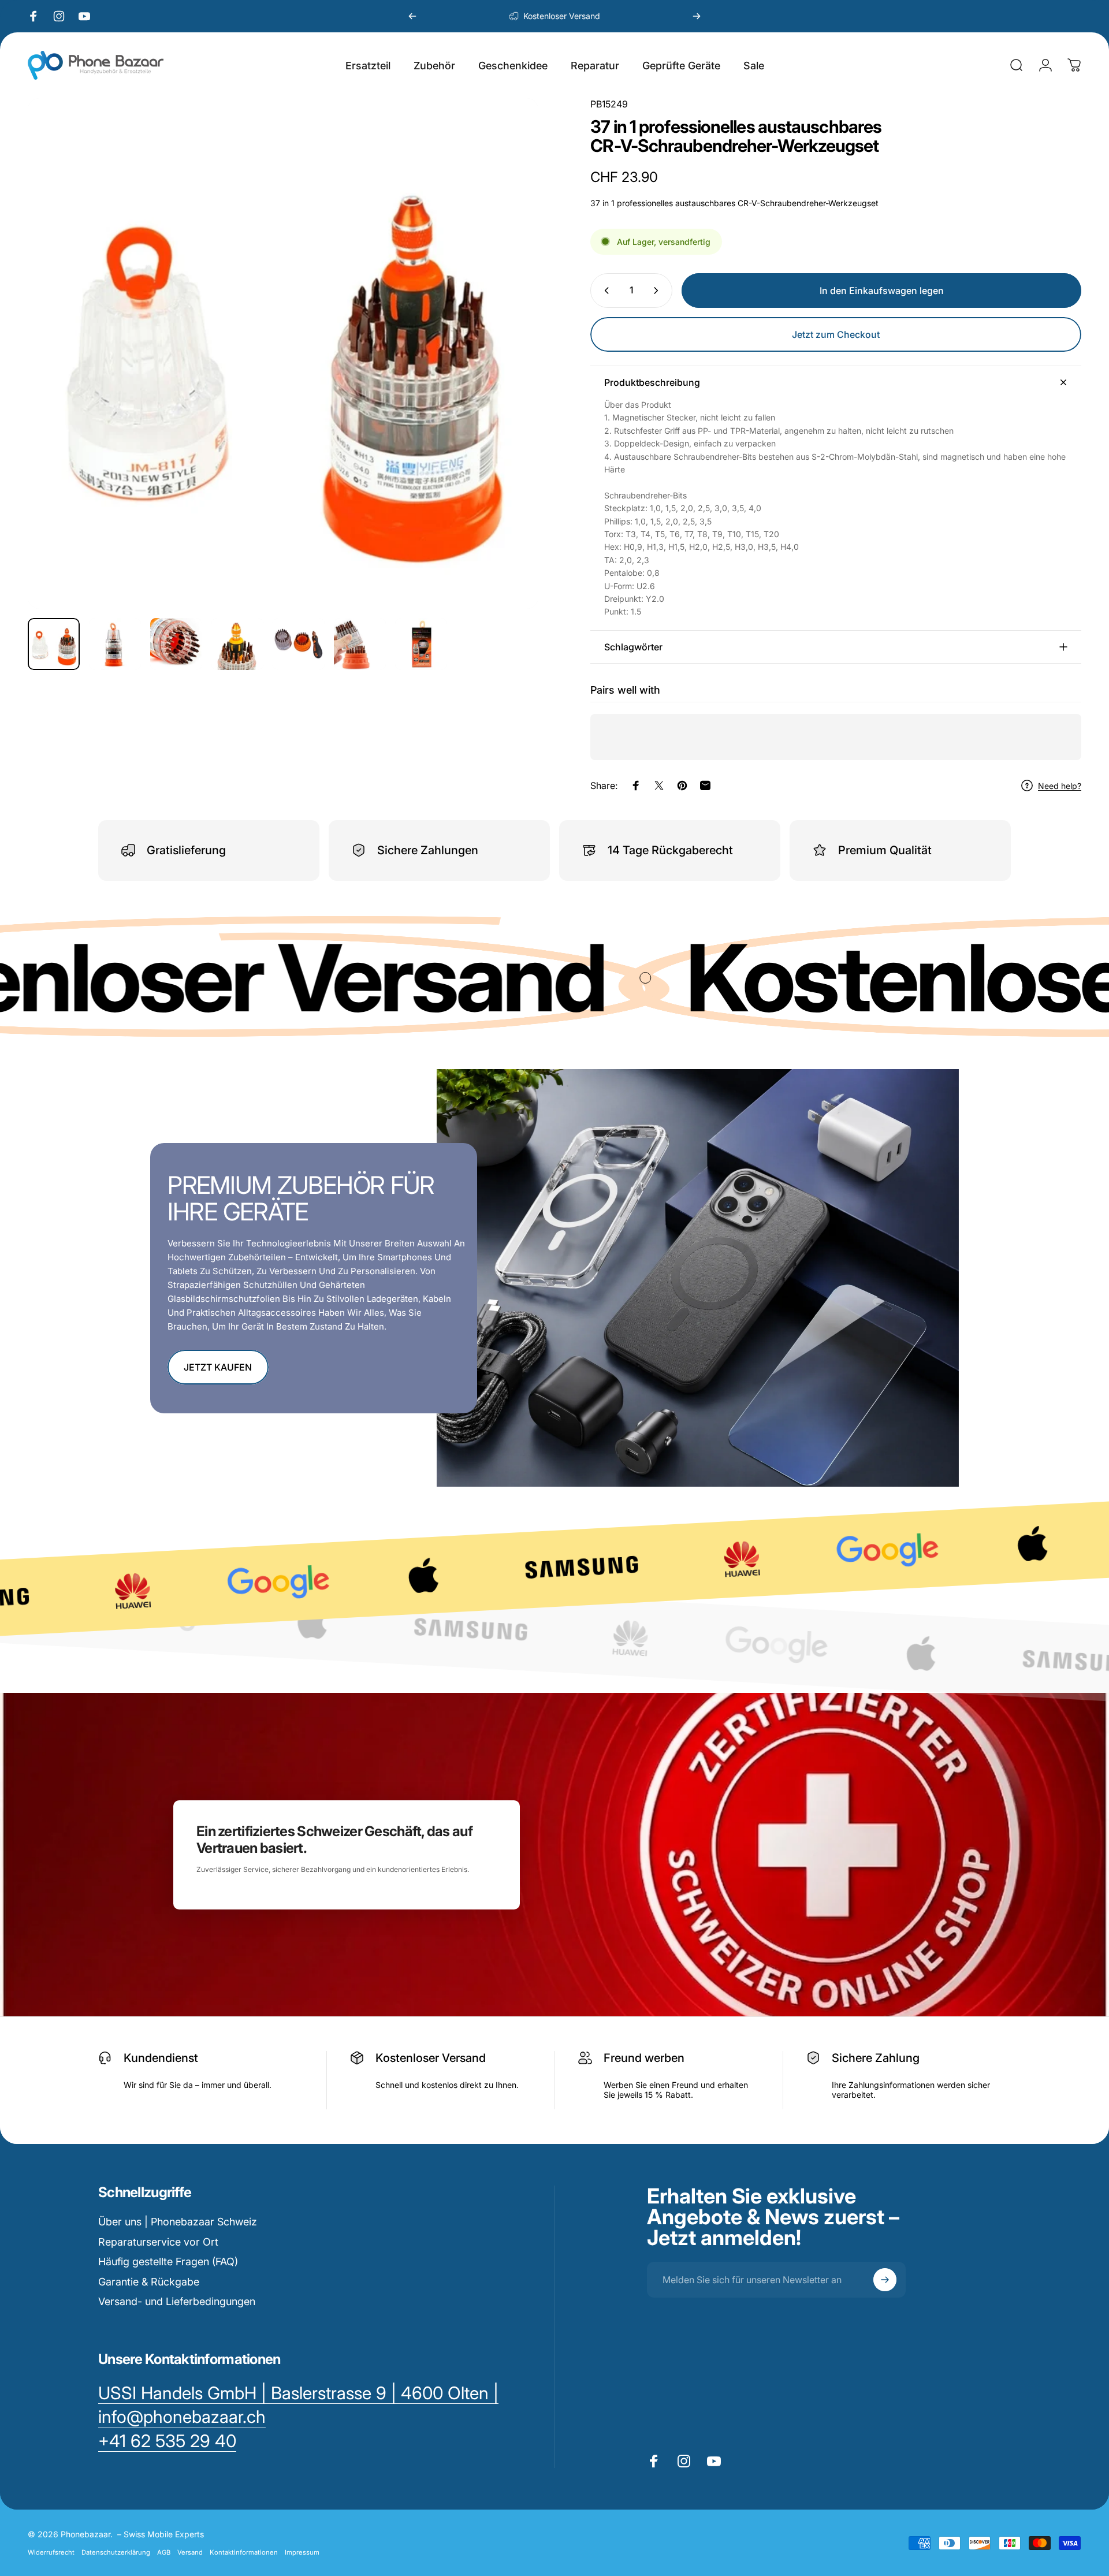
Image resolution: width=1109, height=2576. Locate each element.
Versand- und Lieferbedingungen (177, 2301)
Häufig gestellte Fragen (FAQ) (168, 2262)
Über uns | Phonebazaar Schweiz (178, 2222)
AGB (164, 2552)
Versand (190, 2552)
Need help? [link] (1060, 786)
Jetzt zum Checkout (836, 334)
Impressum (302, 2552)
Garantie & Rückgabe (149, 2282)
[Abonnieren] (885, 2280)
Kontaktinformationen (244, 2552)
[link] (167, 2441)
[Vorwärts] (697, 16)
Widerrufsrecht (51, 2552)
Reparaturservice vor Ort (158, 2242)
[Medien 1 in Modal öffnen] (283, 353)
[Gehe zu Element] (54, 644)
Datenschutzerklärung (116, 2552)
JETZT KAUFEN (218, 1367)
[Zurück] (412, 16)
